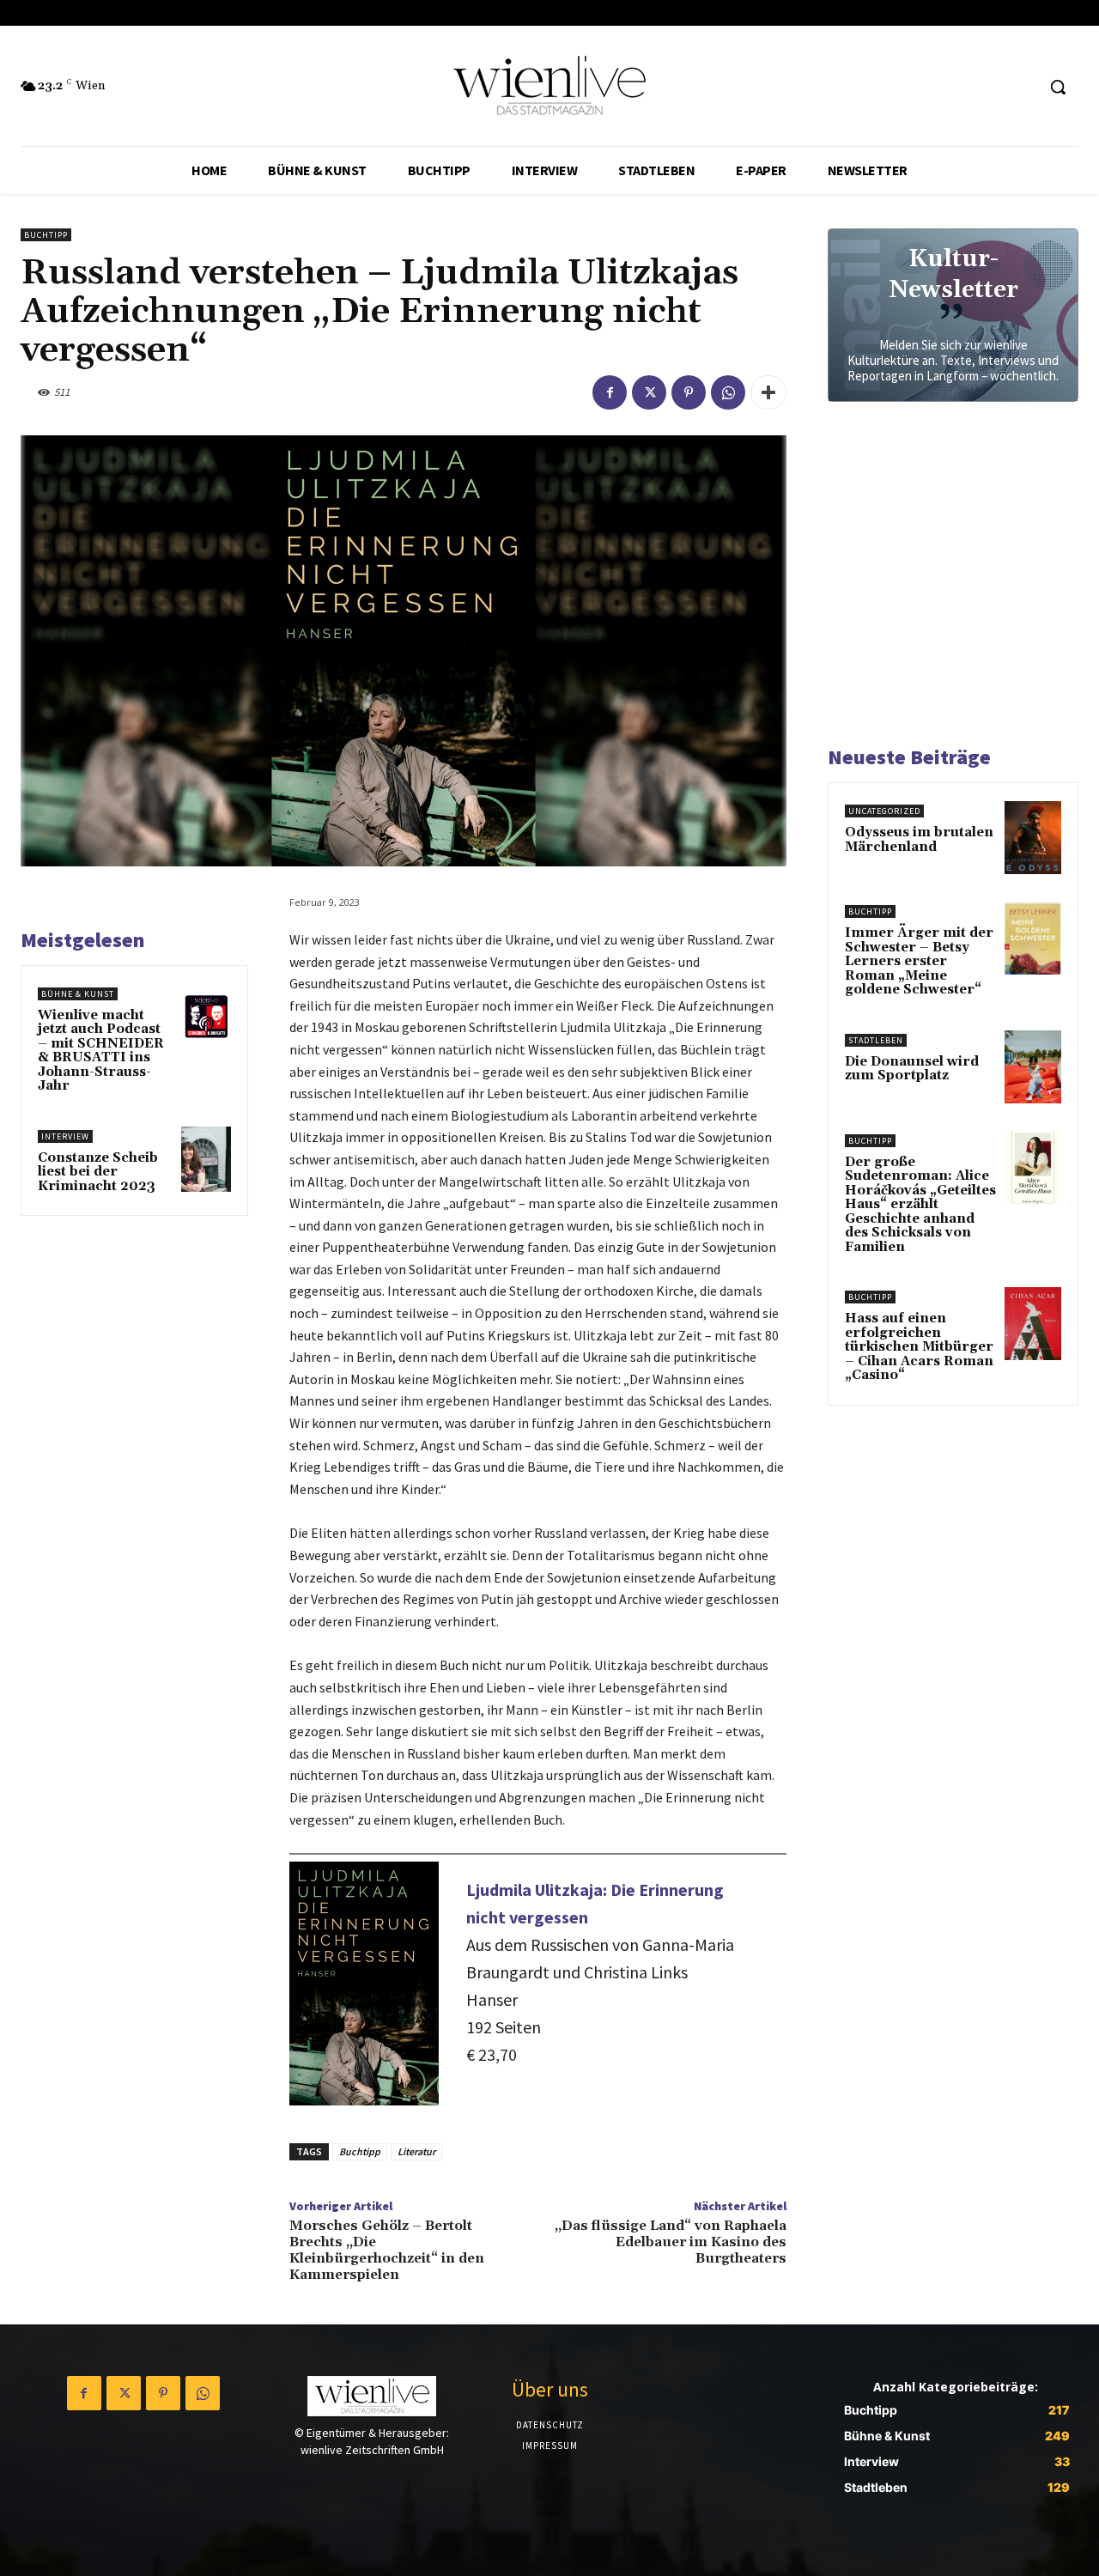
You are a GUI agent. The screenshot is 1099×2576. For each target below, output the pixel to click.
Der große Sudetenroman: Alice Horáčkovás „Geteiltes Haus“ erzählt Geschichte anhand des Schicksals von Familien (920, 1205)
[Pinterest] (689, 392)
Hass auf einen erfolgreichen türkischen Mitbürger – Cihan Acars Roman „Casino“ (919, 1347)
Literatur (416, 2151)
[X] (649, 392)
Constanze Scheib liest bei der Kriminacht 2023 (98, 1172)
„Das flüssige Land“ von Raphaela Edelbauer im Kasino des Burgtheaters (671, 2242)
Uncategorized (884, 811)
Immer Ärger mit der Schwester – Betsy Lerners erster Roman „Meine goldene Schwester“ (919, 961)
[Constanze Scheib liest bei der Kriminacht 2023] (206, 1159)
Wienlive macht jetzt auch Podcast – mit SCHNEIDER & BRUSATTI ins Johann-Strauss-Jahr (101, 1051)
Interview (65, 1136)
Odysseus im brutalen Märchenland (919, 840)
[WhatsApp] (728, 392)
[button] (1058, 87)
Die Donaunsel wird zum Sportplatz (912, 1069)
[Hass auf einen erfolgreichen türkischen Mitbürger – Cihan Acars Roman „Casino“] (1033, 1324)
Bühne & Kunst (78, 994)
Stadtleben (876, 1040)
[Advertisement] (956, 581)
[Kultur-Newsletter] (953, 315)
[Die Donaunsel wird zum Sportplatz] (1033, 1067)
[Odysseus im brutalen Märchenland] (1033, 838)
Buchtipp (46, 235)
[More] (768, 392)
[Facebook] (610, 392)
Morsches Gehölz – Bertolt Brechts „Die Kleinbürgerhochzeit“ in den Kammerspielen (387, 2251)
